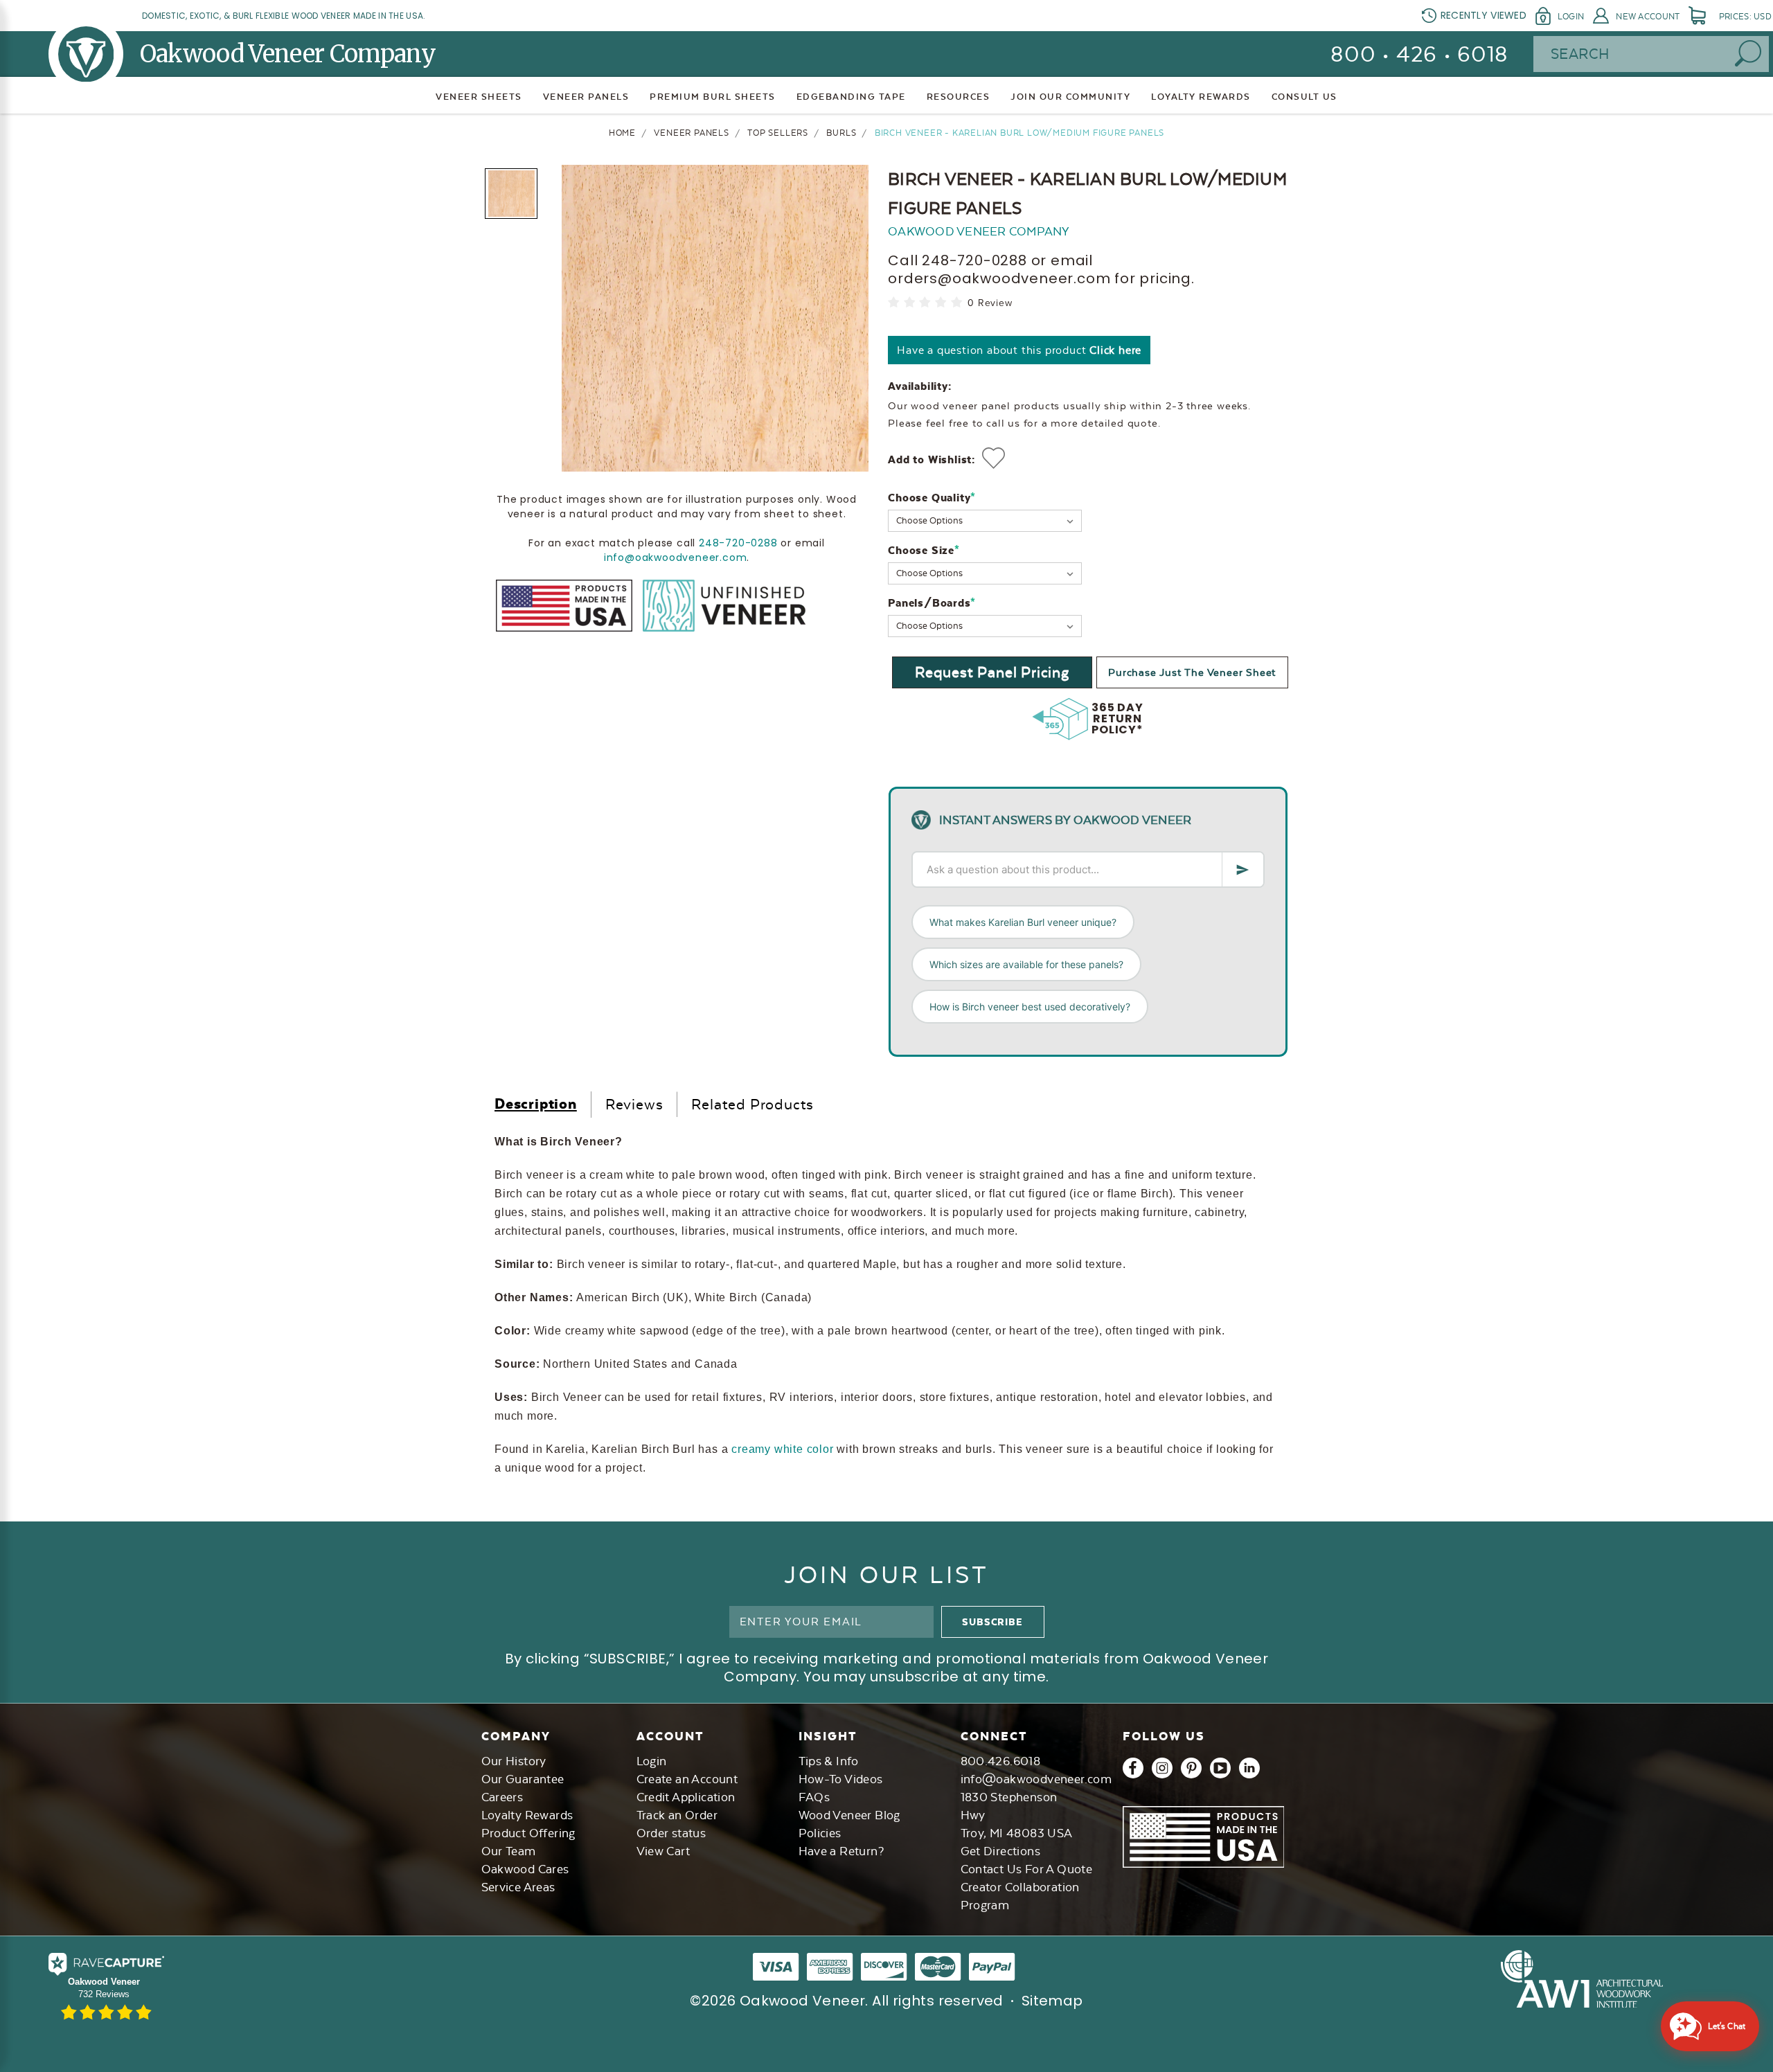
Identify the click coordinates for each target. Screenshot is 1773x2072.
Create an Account (687, 1779)
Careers (502, 1797)
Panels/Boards (932, 603)
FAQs (814, 1797)
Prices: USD (1745, 17)
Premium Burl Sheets (713, 97)
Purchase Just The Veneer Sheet (1192, 672)
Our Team (509, 1851)
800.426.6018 (1001, 1761)
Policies (820, 1833)
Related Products (752, 1104)
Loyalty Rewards (527, 1815)
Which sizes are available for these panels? (1026, 964)
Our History (514, 1761)
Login (1571, 17)
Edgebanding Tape (851, 97)
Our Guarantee (523, 1779)
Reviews (634, 1104)
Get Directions (1001, 1851)
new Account (1648, 17)
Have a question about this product (1019, 350)
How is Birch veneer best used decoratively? (1030, 1007)
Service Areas (518, 1887)
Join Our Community (1070, 97)
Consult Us (1304, 97)
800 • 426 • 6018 (1419, 54)
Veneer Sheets (479, 97)
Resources (959, 97)
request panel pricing (992, 672)
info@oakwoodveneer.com (676, 557)
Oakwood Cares (525, 1869)
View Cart (663, 1851)
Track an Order (677, 1815)
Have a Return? (841, 1851)
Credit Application (686, 1797)
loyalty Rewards (1201, 97)
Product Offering (528, 1833)
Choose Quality (932, 498)
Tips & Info (829, 1761)
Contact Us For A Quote (1027, 1869)
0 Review (990, 303)
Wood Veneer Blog (849, 1815)
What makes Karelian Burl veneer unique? (1023, 922)
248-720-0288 (738, 543)
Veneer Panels (586, 97)
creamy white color (782, 1449)
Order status (671, 1833)
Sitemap (1052, 2001)
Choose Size (924, 550)
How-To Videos (841, 1779)
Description (536, 1104)
